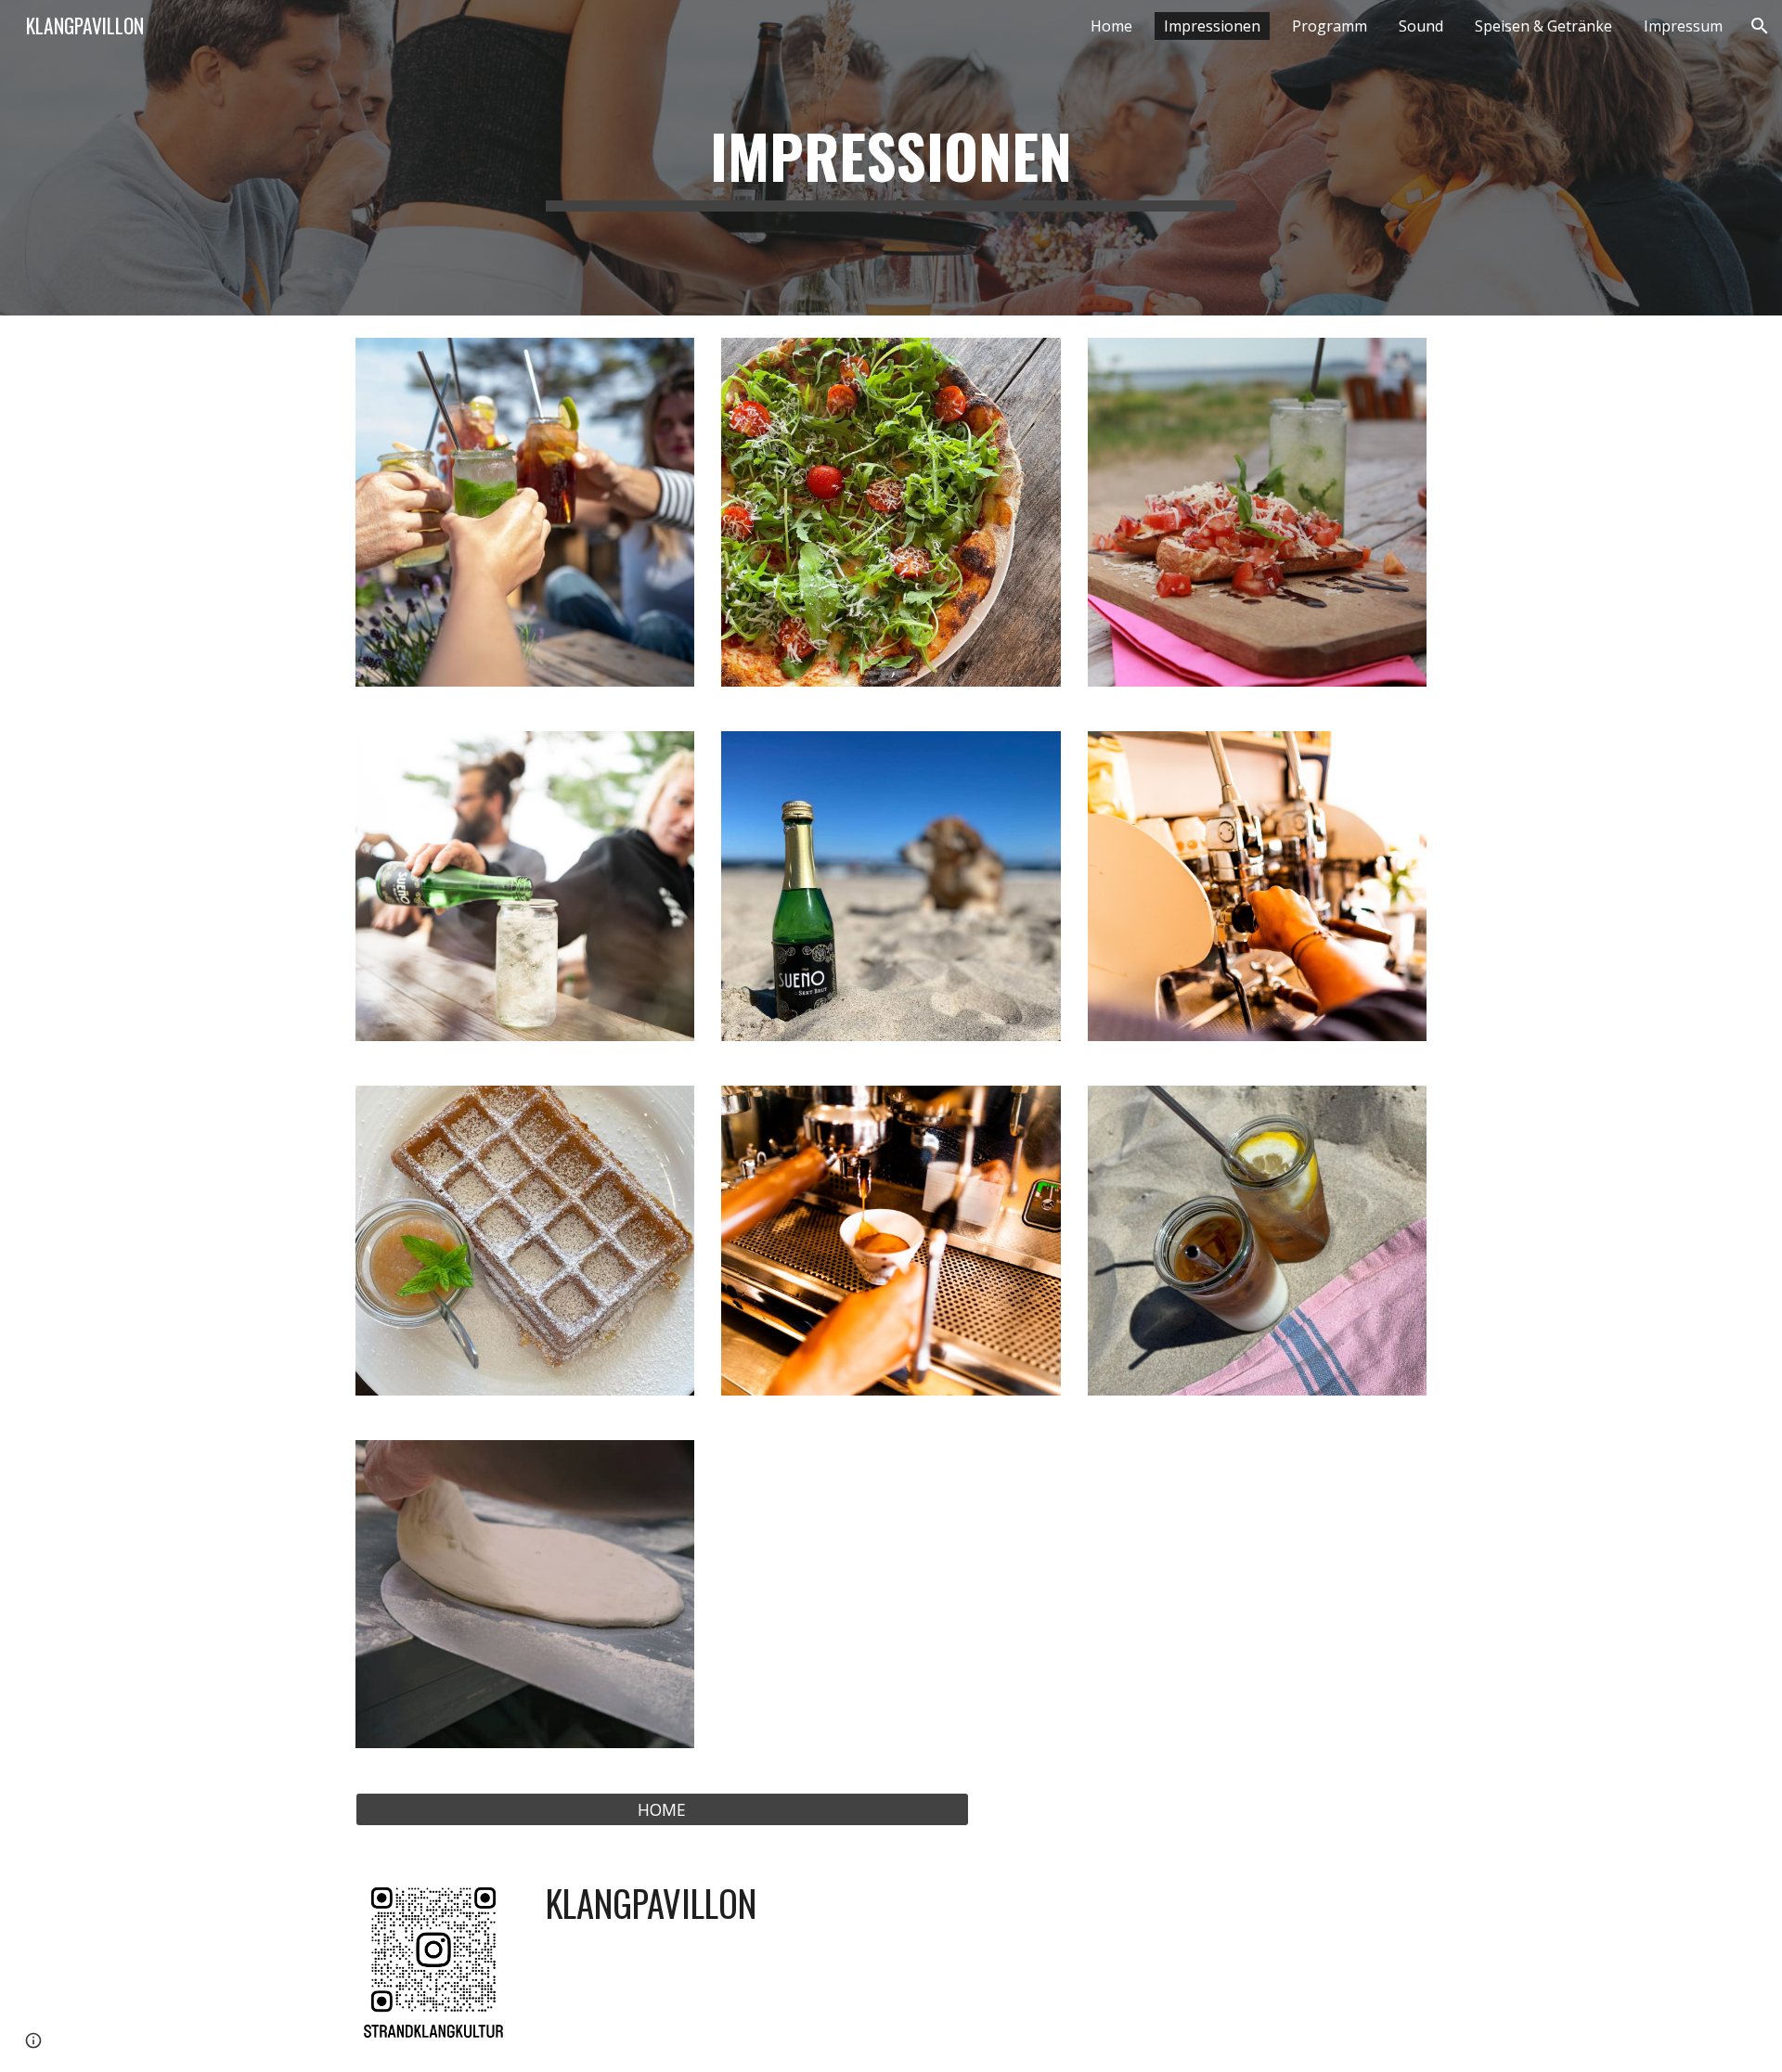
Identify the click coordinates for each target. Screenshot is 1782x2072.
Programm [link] (1330, 26)
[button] (1760, 26)
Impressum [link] (1683, 26)
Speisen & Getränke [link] (1543, 26)
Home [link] (1111, 26)
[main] (891, 158)
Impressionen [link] (1212, 26)
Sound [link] (1421, 26)
